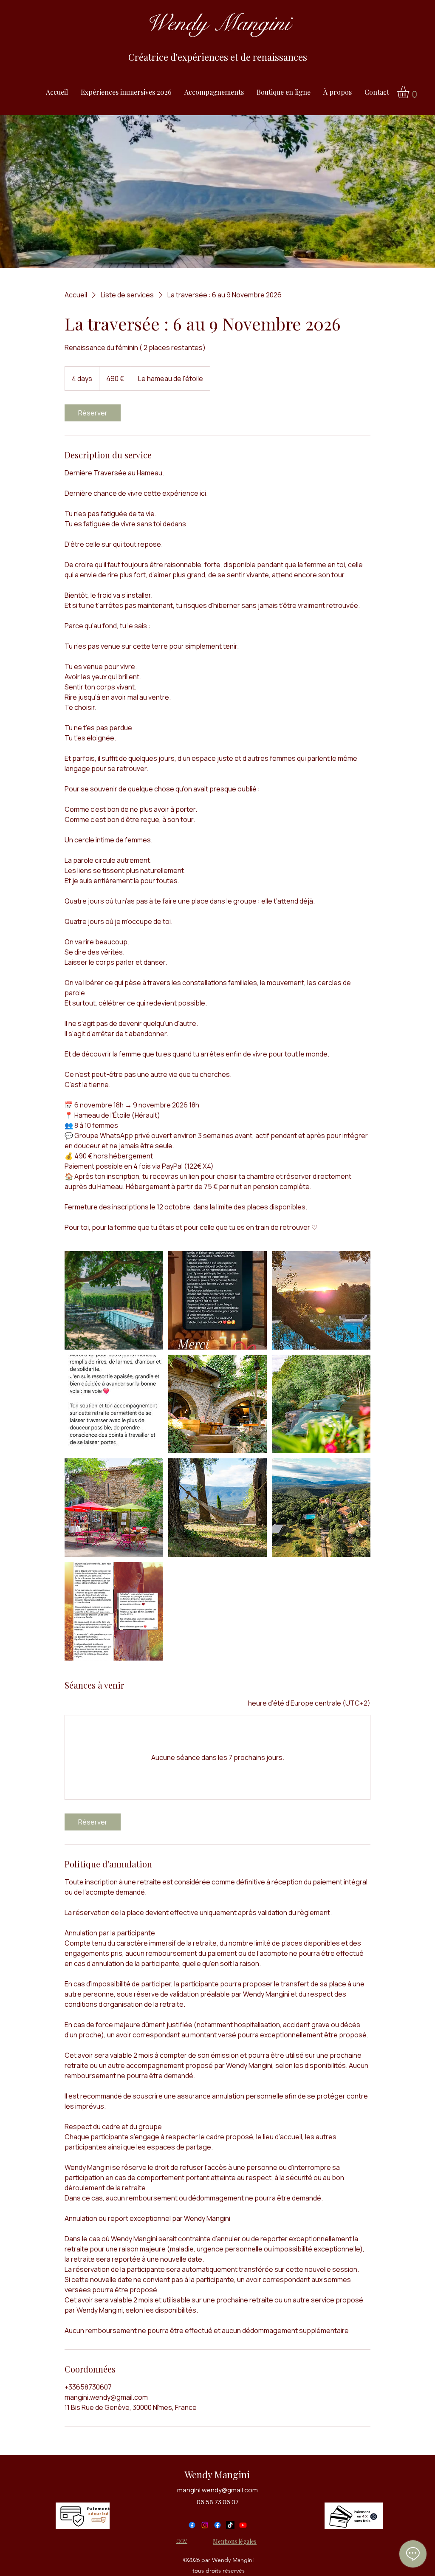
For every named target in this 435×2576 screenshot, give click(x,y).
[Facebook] (192, 2525)
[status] (309, 1703)
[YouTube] (243, 2525)
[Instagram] (205, 2525)
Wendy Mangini (217, 2474)
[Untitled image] (114, 1300)
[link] (93, 413)
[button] (410, 92)
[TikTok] (230, 2525)
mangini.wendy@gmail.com (217, 2490)
